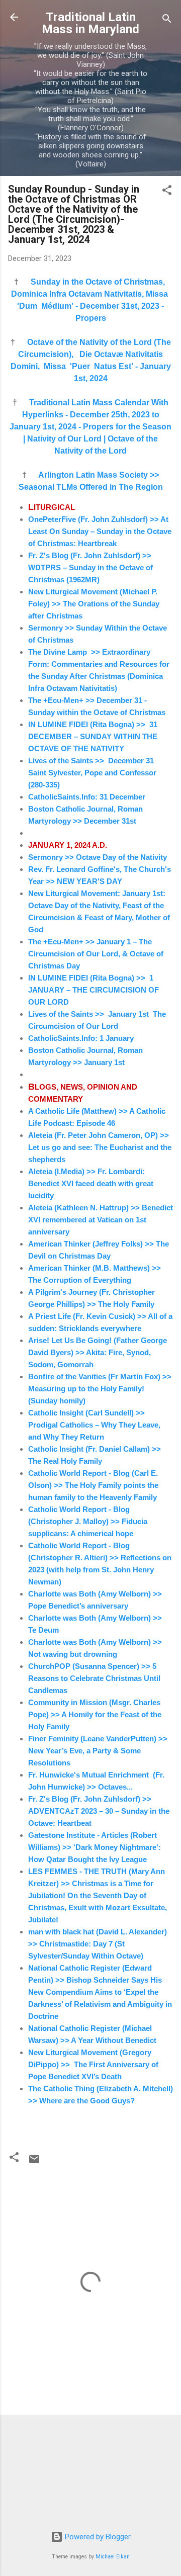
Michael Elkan (113, 2557)
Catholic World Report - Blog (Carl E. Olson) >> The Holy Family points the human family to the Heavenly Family (93, 1485)
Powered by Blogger (97, 2537)
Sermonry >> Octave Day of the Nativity (98, 857)
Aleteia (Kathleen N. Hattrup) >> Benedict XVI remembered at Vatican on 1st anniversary (101, 1220)
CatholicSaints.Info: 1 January (81, 1038)
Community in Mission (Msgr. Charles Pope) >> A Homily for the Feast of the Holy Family (95, 1714)
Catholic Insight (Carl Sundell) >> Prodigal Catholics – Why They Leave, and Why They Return (94, 1425)
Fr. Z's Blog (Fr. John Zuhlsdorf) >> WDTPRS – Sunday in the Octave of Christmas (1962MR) (90, 567)
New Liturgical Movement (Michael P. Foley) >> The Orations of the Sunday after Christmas (94, 604)
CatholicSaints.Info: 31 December (88, 797)
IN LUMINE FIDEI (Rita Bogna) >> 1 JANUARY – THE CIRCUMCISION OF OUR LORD (94, 990)
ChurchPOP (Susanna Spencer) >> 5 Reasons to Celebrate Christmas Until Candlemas (94, 1678)
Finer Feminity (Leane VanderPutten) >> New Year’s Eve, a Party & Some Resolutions (98, 1751)
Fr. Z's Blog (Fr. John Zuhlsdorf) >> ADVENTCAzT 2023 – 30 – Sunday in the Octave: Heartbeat (99, 1811)
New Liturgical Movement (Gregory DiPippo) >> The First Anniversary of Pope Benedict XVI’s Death (93, 2064)
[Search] (167, 20)
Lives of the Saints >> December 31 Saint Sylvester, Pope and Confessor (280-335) (93, 773)
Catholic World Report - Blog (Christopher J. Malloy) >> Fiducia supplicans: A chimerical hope (88, 1521)
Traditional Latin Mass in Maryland (90, 23)
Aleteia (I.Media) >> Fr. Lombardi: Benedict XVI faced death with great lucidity (91, 1183)
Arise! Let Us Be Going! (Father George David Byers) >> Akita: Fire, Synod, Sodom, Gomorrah (98, 1352)
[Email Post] (34, 2163)
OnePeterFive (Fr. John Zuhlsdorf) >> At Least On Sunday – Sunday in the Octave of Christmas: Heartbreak (100, 531)
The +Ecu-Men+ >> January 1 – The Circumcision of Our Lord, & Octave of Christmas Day (96, 954)
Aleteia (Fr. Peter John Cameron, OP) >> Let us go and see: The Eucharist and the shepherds (100, 1147)
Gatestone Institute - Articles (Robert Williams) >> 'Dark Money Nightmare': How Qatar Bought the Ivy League (95, 1847)
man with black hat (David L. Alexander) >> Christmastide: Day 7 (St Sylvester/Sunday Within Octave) (98, 1944)
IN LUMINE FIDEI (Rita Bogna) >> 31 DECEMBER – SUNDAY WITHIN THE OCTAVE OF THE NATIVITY (93, 736)
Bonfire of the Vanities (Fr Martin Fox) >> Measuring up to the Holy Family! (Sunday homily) (100, 1389)
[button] (167, 192)
